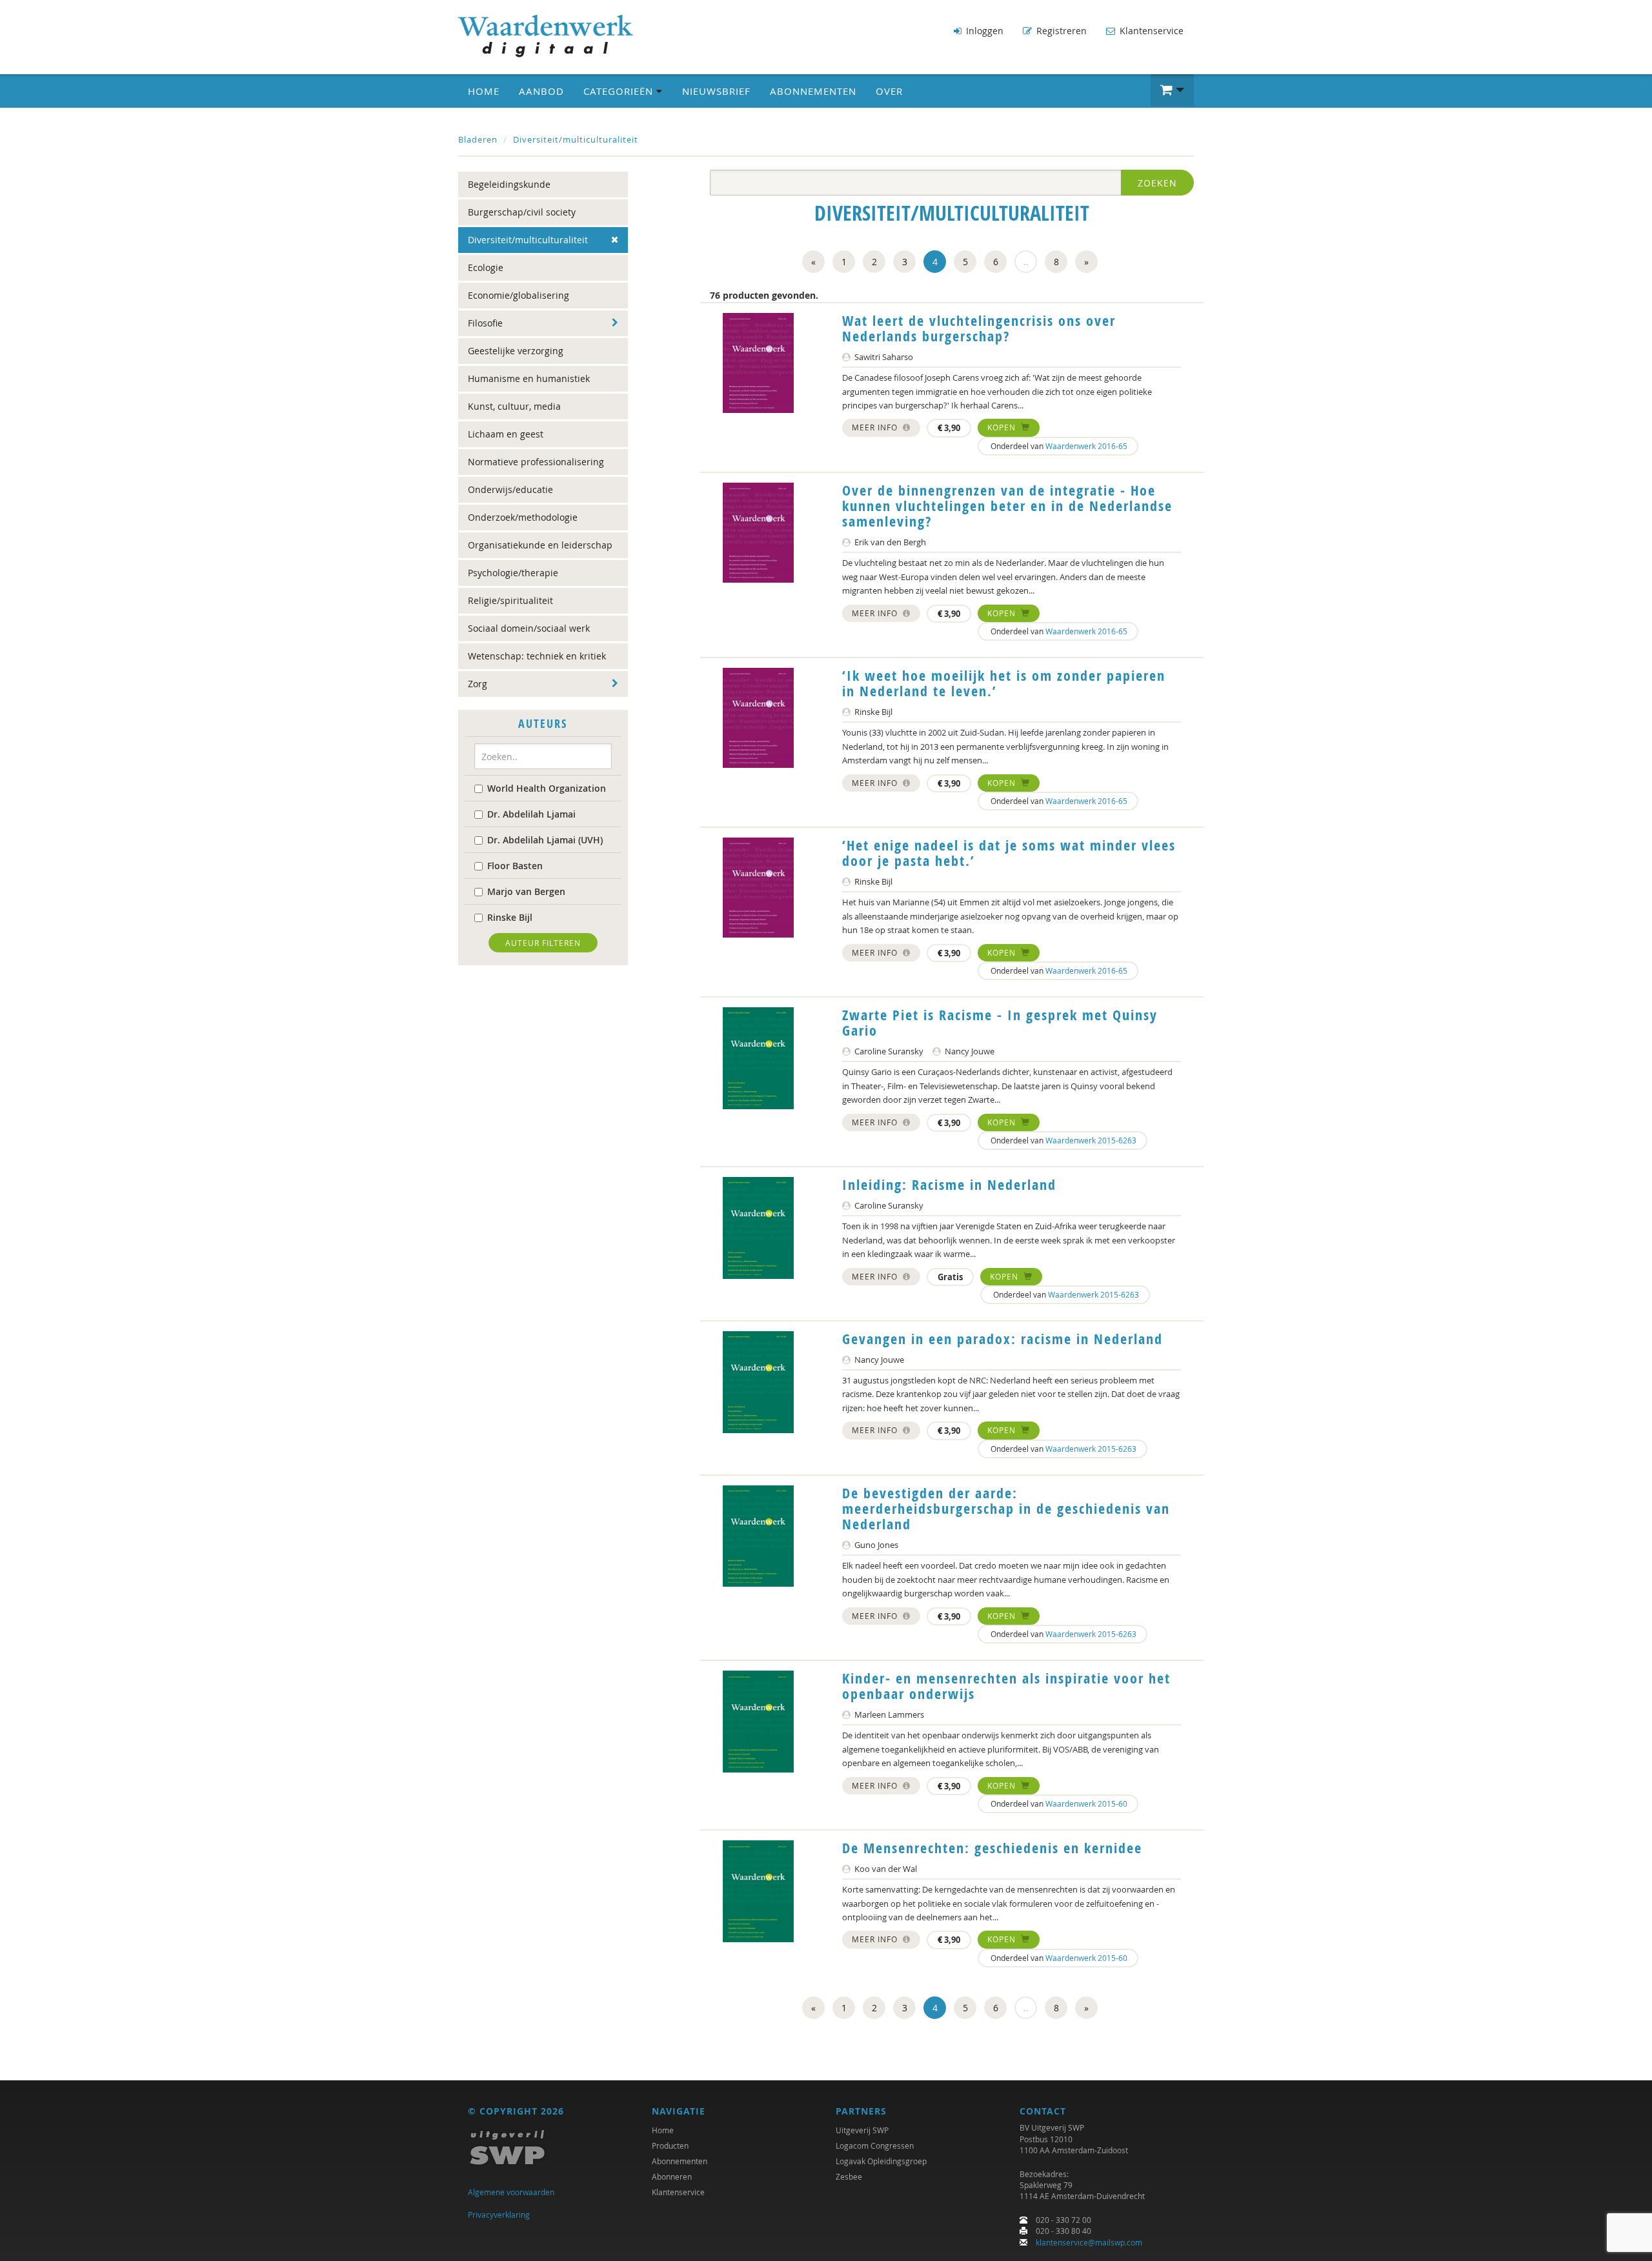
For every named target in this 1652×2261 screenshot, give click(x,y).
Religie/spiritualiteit (510, 600)
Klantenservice (1150, 31)
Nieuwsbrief (716, 91)
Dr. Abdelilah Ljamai (531, 814)
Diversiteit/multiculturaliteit (576, 139)
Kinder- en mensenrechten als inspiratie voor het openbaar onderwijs (1006, 1686)
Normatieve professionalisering (536, 462)
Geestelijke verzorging (516, 351)
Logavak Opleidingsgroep (881, 2161)
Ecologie (486, 267)
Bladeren (478, 139)
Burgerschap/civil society (522, 212)
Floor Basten (515, 866)
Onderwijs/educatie (510, 489)
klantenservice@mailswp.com (1089, 2242)
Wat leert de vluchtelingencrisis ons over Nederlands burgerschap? (979, 328)
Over (889, 91)
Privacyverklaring (499, 2215)
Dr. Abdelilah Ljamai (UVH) (545, 840)
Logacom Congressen (875, 2145)
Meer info (876, 427)
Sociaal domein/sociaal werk (529, 628)
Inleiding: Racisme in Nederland (949, 1185)
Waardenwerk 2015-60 (1086, 1804)
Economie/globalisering (519, 295)
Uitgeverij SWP (862, 2130)
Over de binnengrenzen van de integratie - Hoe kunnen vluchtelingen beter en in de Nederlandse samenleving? (1007, 506)
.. (1026, 262)
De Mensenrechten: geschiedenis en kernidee (992, 1848)
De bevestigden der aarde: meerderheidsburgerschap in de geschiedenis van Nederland (1006, 1509)
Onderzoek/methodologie (523, 517)
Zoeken (1157, 183)
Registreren (1060, 31)
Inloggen (983, 31)
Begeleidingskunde (509, 184)
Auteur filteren (543, 943)
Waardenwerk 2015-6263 (1091, 1140)
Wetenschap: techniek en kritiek (537, 656)
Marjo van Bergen (526, 891)
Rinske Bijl (510, 917)
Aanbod (541, 91)
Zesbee (849, 2176)
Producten (670, 2145)
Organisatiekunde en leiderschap (540, 545)
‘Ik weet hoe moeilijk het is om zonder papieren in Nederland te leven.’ (1004, 683)
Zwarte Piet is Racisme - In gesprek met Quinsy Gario (1000, 1023)
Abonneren (672, 2176)
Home (484, 91)
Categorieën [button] (620, 91)
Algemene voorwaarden (511, 2192)
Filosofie (485, 323)
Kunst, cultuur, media (514, 406)
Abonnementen (813, 91)
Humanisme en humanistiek (529, 378)
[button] (1172, 90)
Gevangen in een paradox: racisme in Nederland (1002, 1339)
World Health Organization (547, 788)
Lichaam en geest (506, 434)
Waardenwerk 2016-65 (1086, 446)
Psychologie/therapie (513, 573)
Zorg (478, 684)
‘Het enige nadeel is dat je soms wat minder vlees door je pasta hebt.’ (1009, 853)
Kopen (1003, 427)
